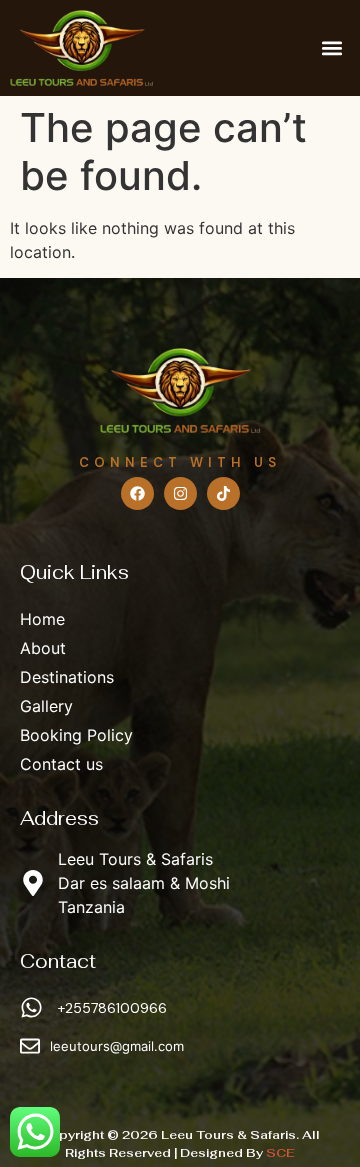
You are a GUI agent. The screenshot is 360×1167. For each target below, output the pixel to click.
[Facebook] (137, 493)
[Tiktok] (223, 493)
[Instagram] (180, 493)
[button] (332, 47)
